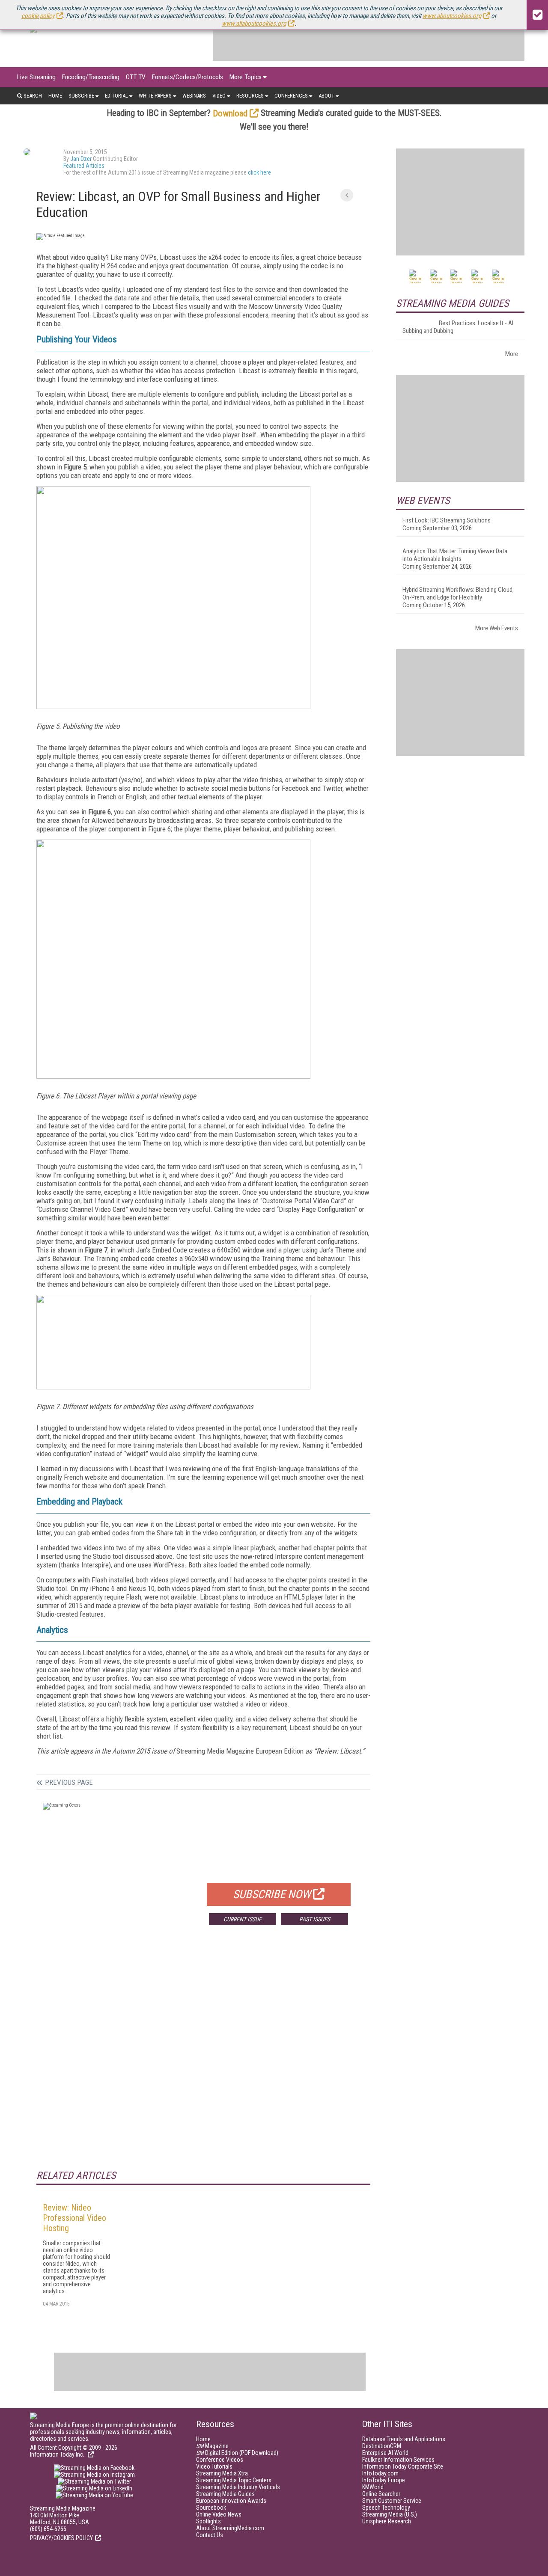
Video (219, 96)
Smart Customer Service (392, 2501)
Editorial (116, 96)
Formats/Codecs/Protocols (188, 77)
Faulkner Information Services (398, 2460)
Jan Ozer (81, 159)
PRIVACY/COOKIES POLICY (61, 2538)
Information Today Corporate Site (403, 2466)
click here (259, 172)
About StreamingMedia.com (230, 2528)
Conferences (291, 96)
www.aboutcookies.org (452, 16)
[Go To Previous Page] (347, 195)
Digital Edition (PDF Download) (237, 2453)
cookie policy (38, 16)
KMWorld (373, 2487)
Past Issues (315, 1919)
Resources (250, 96)
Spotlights (208, 2521)
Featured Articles (84, 166)
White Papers (155, 96)
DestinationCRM (382, 2446)
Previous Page (69, 1782)
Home (55, 96)
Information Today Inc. (58, 2454)
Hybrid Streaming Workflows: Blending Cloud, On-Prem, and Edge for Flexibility (458, 594)
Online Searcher (381, 2494)
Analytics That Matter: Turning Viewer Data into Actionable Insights (455, 555)
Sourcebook (211, 2508)
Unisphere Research (387, 2521)
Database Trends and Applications (404, 2439)
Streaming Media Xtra (222, 2473)
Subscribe (81, 96)
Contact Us (210, 2535)
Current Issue (243, 1919)
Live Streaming (36, 77)
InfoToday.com (380, 2473)
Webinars (194, 96)
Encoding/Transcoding (91, 77)
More (512, 354)
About (326, 96)
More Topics (246, 77)
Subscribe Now (272, 1894)
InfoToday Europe (384, 2480)
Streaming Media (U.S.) (390, 2514)
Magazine (212, 2446)
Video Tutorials (214, 2466)
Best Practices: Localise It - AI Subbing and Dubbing (458, 327)
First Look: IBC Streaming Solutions (447, 520)
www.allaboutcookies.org (254, 24)
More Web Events (497, 628)
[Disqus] (203, 2058)
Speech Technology (386, 2508)
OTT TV (136, 77)
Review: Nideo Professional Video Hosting (74, 2218)
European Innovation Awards (231, 2501)
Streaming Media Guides (225, 2494)
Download (230, 113)
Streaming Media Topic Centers (234, 2480)
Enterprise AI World (385, 2453)
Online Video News (219, 2514)
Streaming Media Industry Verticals (238, 2487)
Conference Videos (220, 2460)
